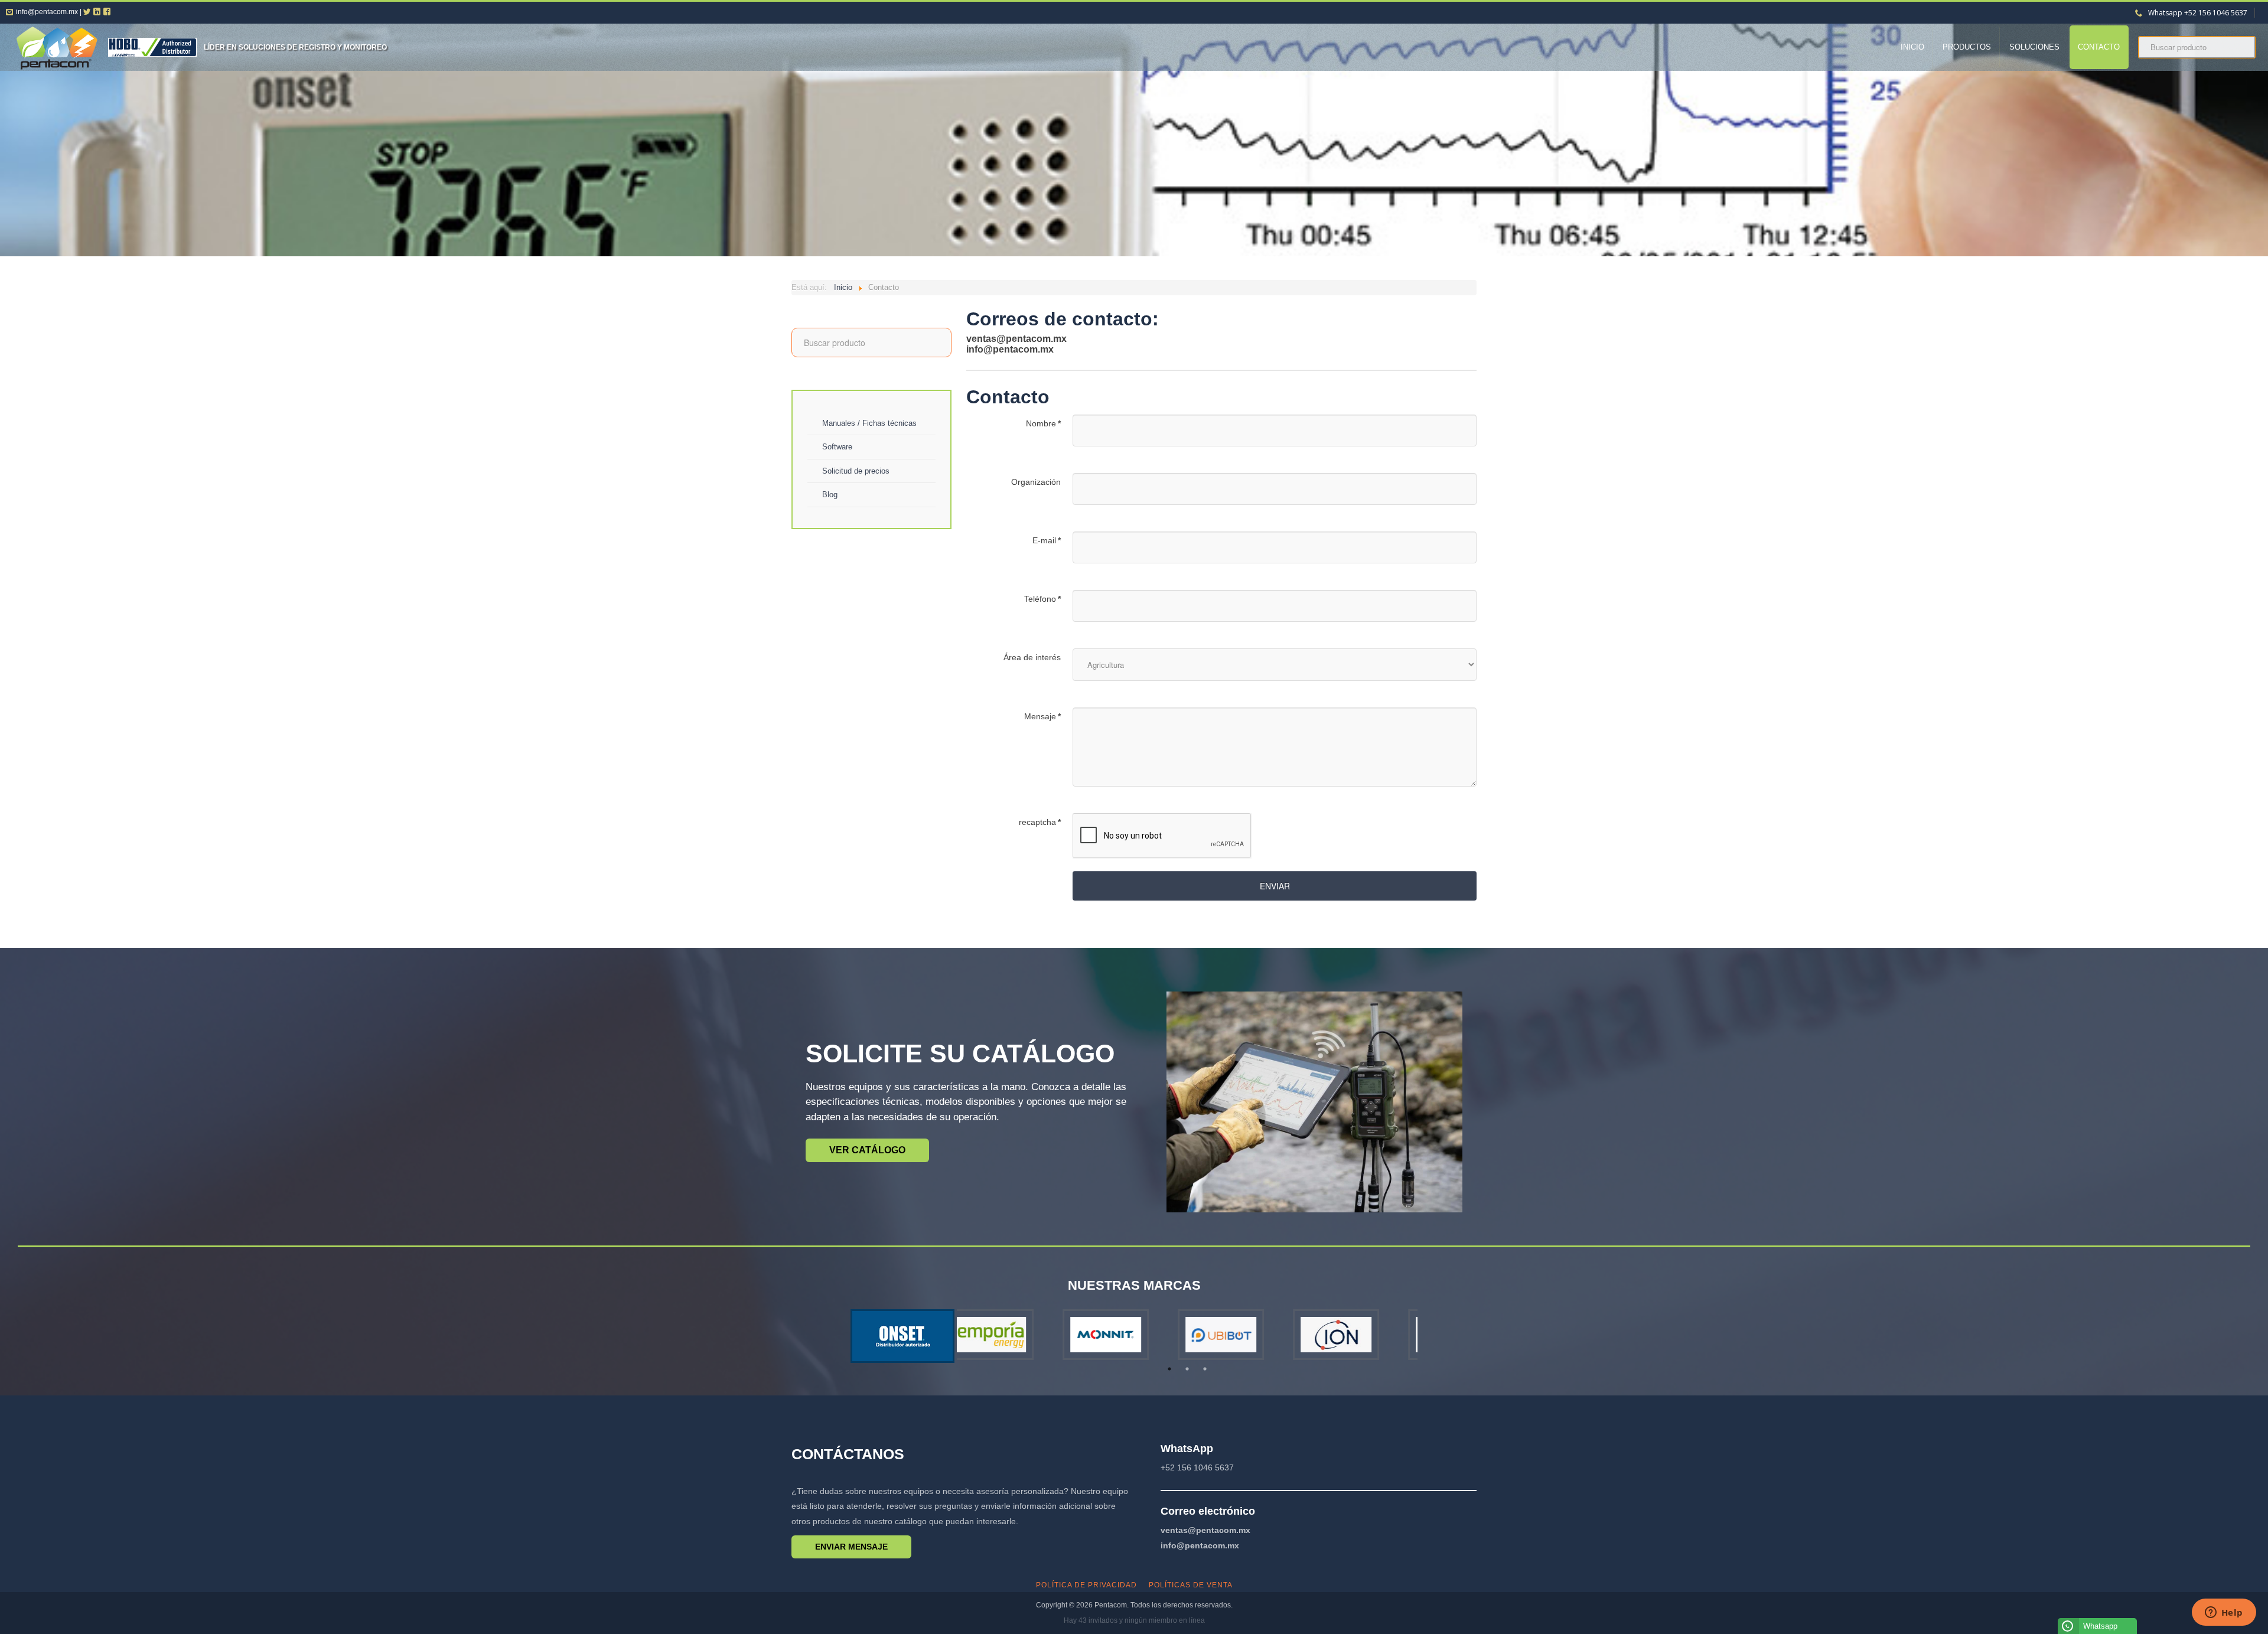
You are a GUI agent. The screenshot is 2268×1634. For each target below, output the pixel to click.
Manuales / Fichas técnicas (869, 423)
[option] (1014, 1335)
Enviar (1275, 886)
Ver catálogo (867, 1150)
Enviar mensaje (851, 1547)
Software (837, 447)
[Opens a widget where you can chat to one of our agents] (2224, 1613)
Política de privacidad (1086, 1585)
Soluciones (2034, 47)
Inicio (1912, 47)
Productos (1967, 47)
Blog (830, 495)
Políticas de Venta (1191, 1585)
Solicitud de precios (856, 471)
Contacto (2099, 47)
